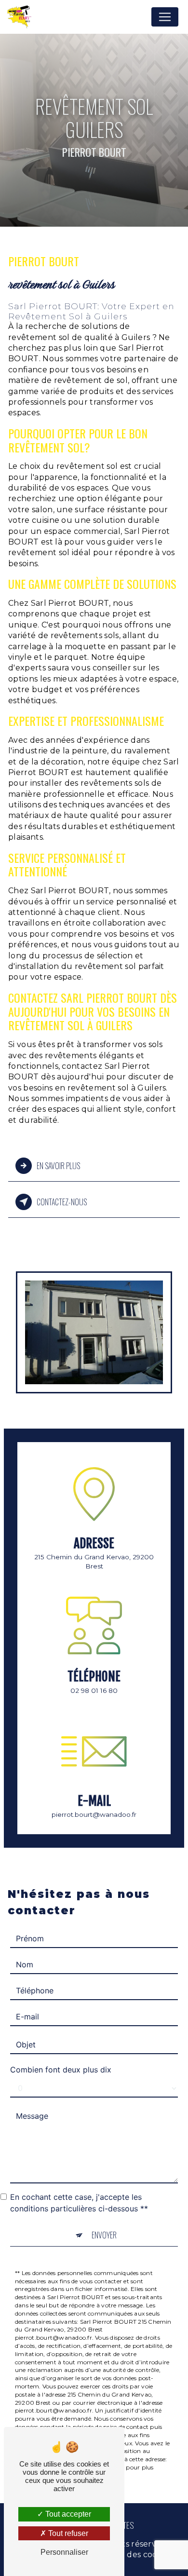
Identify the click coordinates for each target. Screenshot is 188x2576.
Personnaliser (64, 2552)
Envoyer (104, 2235)
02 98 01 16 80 (94, 1690)
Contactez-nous (62, 1202)
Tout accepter (67, 2514)
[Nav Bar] (165, 17)
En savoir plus (58, 1166)
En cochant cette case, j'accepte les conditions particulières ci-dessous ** (79, 2203)
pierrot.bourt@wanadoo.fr (94, 1814)
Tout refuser (67, 2533)
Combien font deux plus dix (61, 2070)
